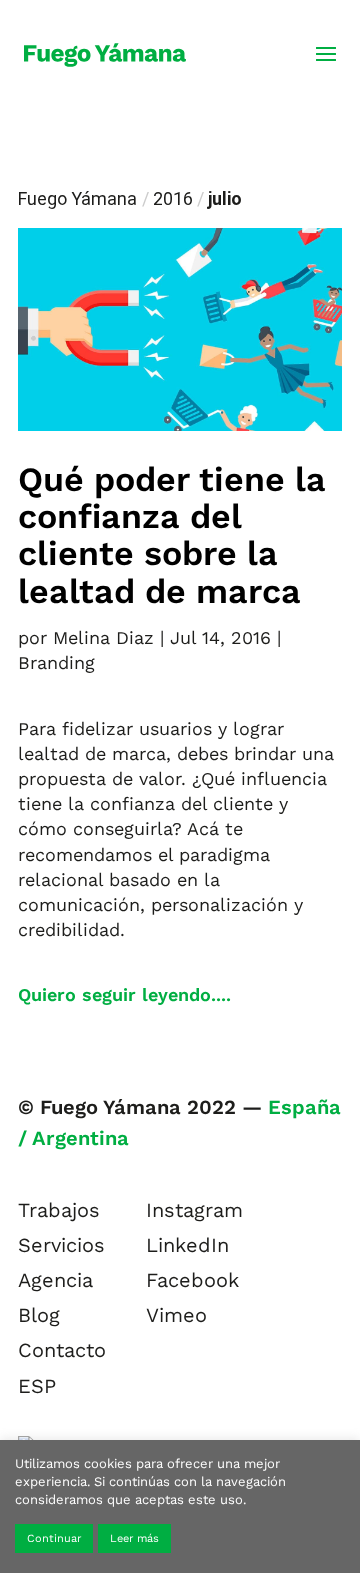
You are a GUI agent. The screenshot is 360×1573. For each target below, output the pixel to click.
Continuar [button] (54, 1538)
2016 (173, 198)
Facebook (192, 1280)
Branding (56, 662)
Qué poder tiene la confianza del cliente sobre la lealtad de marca (172, 535)
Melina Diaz (103, 637)
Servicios (61, 1245)
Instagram (194, 1210)
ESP (37, 1386)
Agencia (55, 1280)
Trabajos (59, 1210)
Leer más (134, 1538)
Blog (39, 1315)
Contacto (62, 1350)
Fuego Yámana (77, 198)
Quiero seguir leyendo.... (124, 994)
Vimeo (176, 1315)
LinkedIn (187, 1245)
